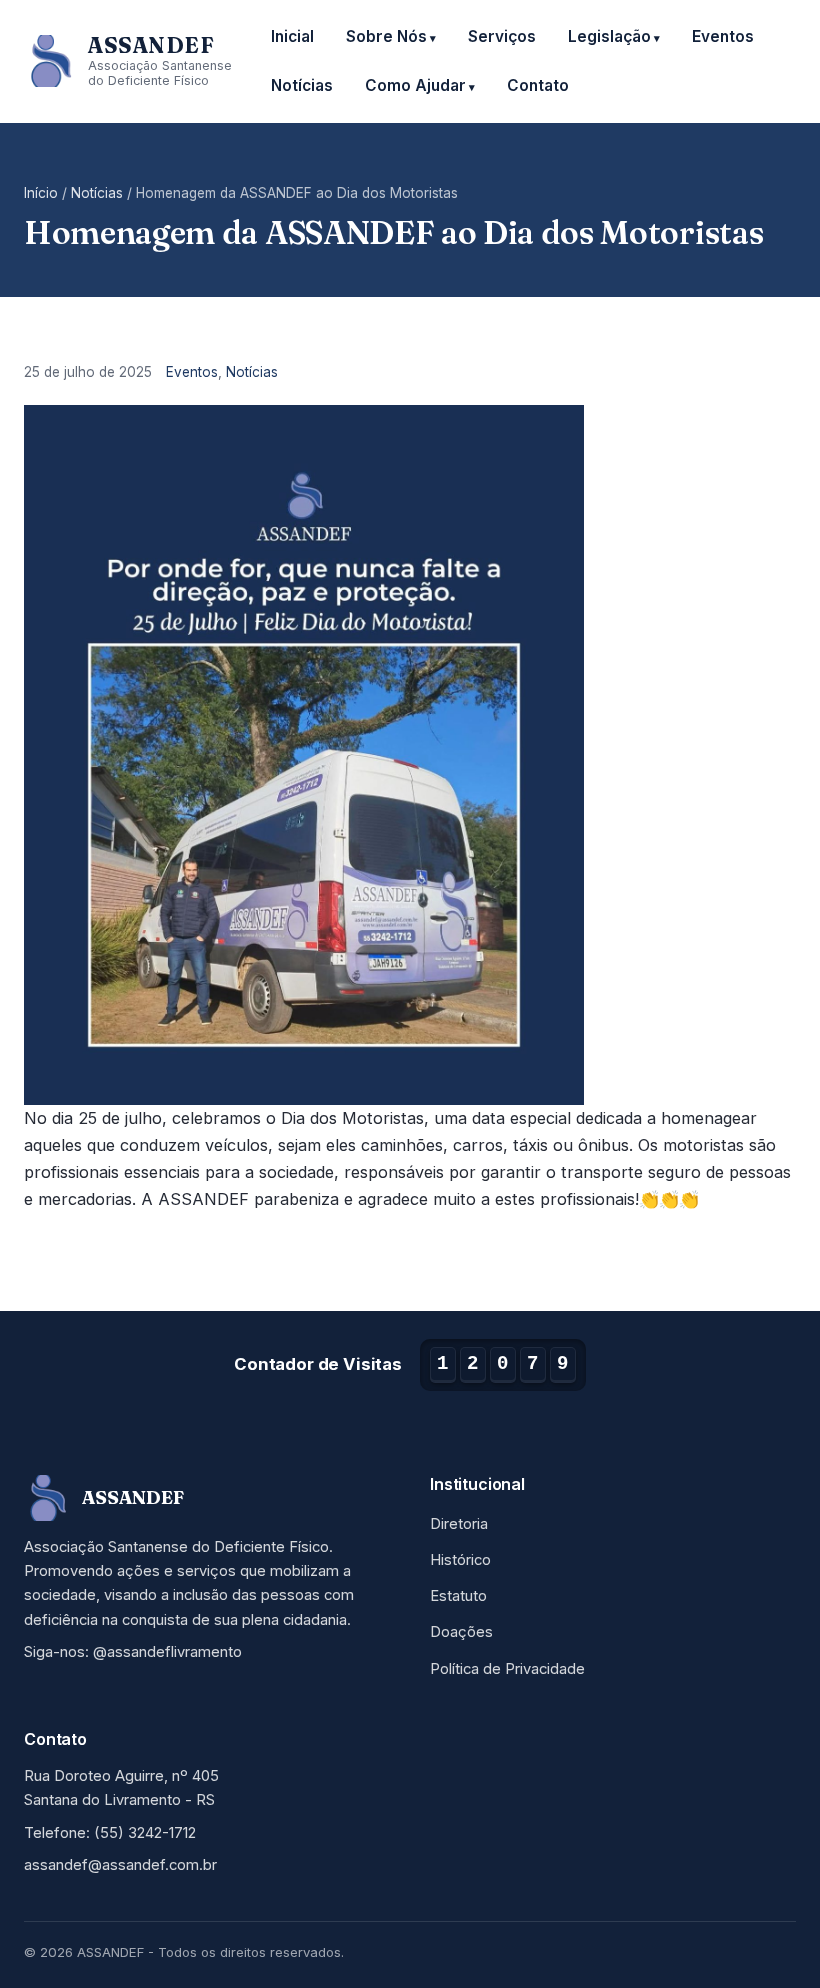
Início (41, 193)
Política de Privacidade (507, 1669)
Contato (538, 85)
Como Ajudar (415, 85)
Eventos (723, 36)
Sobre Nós (386, 36)
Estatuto (458, 1596)
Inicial (292, 36)
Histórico (460, 1560)
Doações (461, 1632)
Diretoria (459, 1524)
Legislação (609, 36)
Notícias (302, 85)
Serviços (502, 36)
